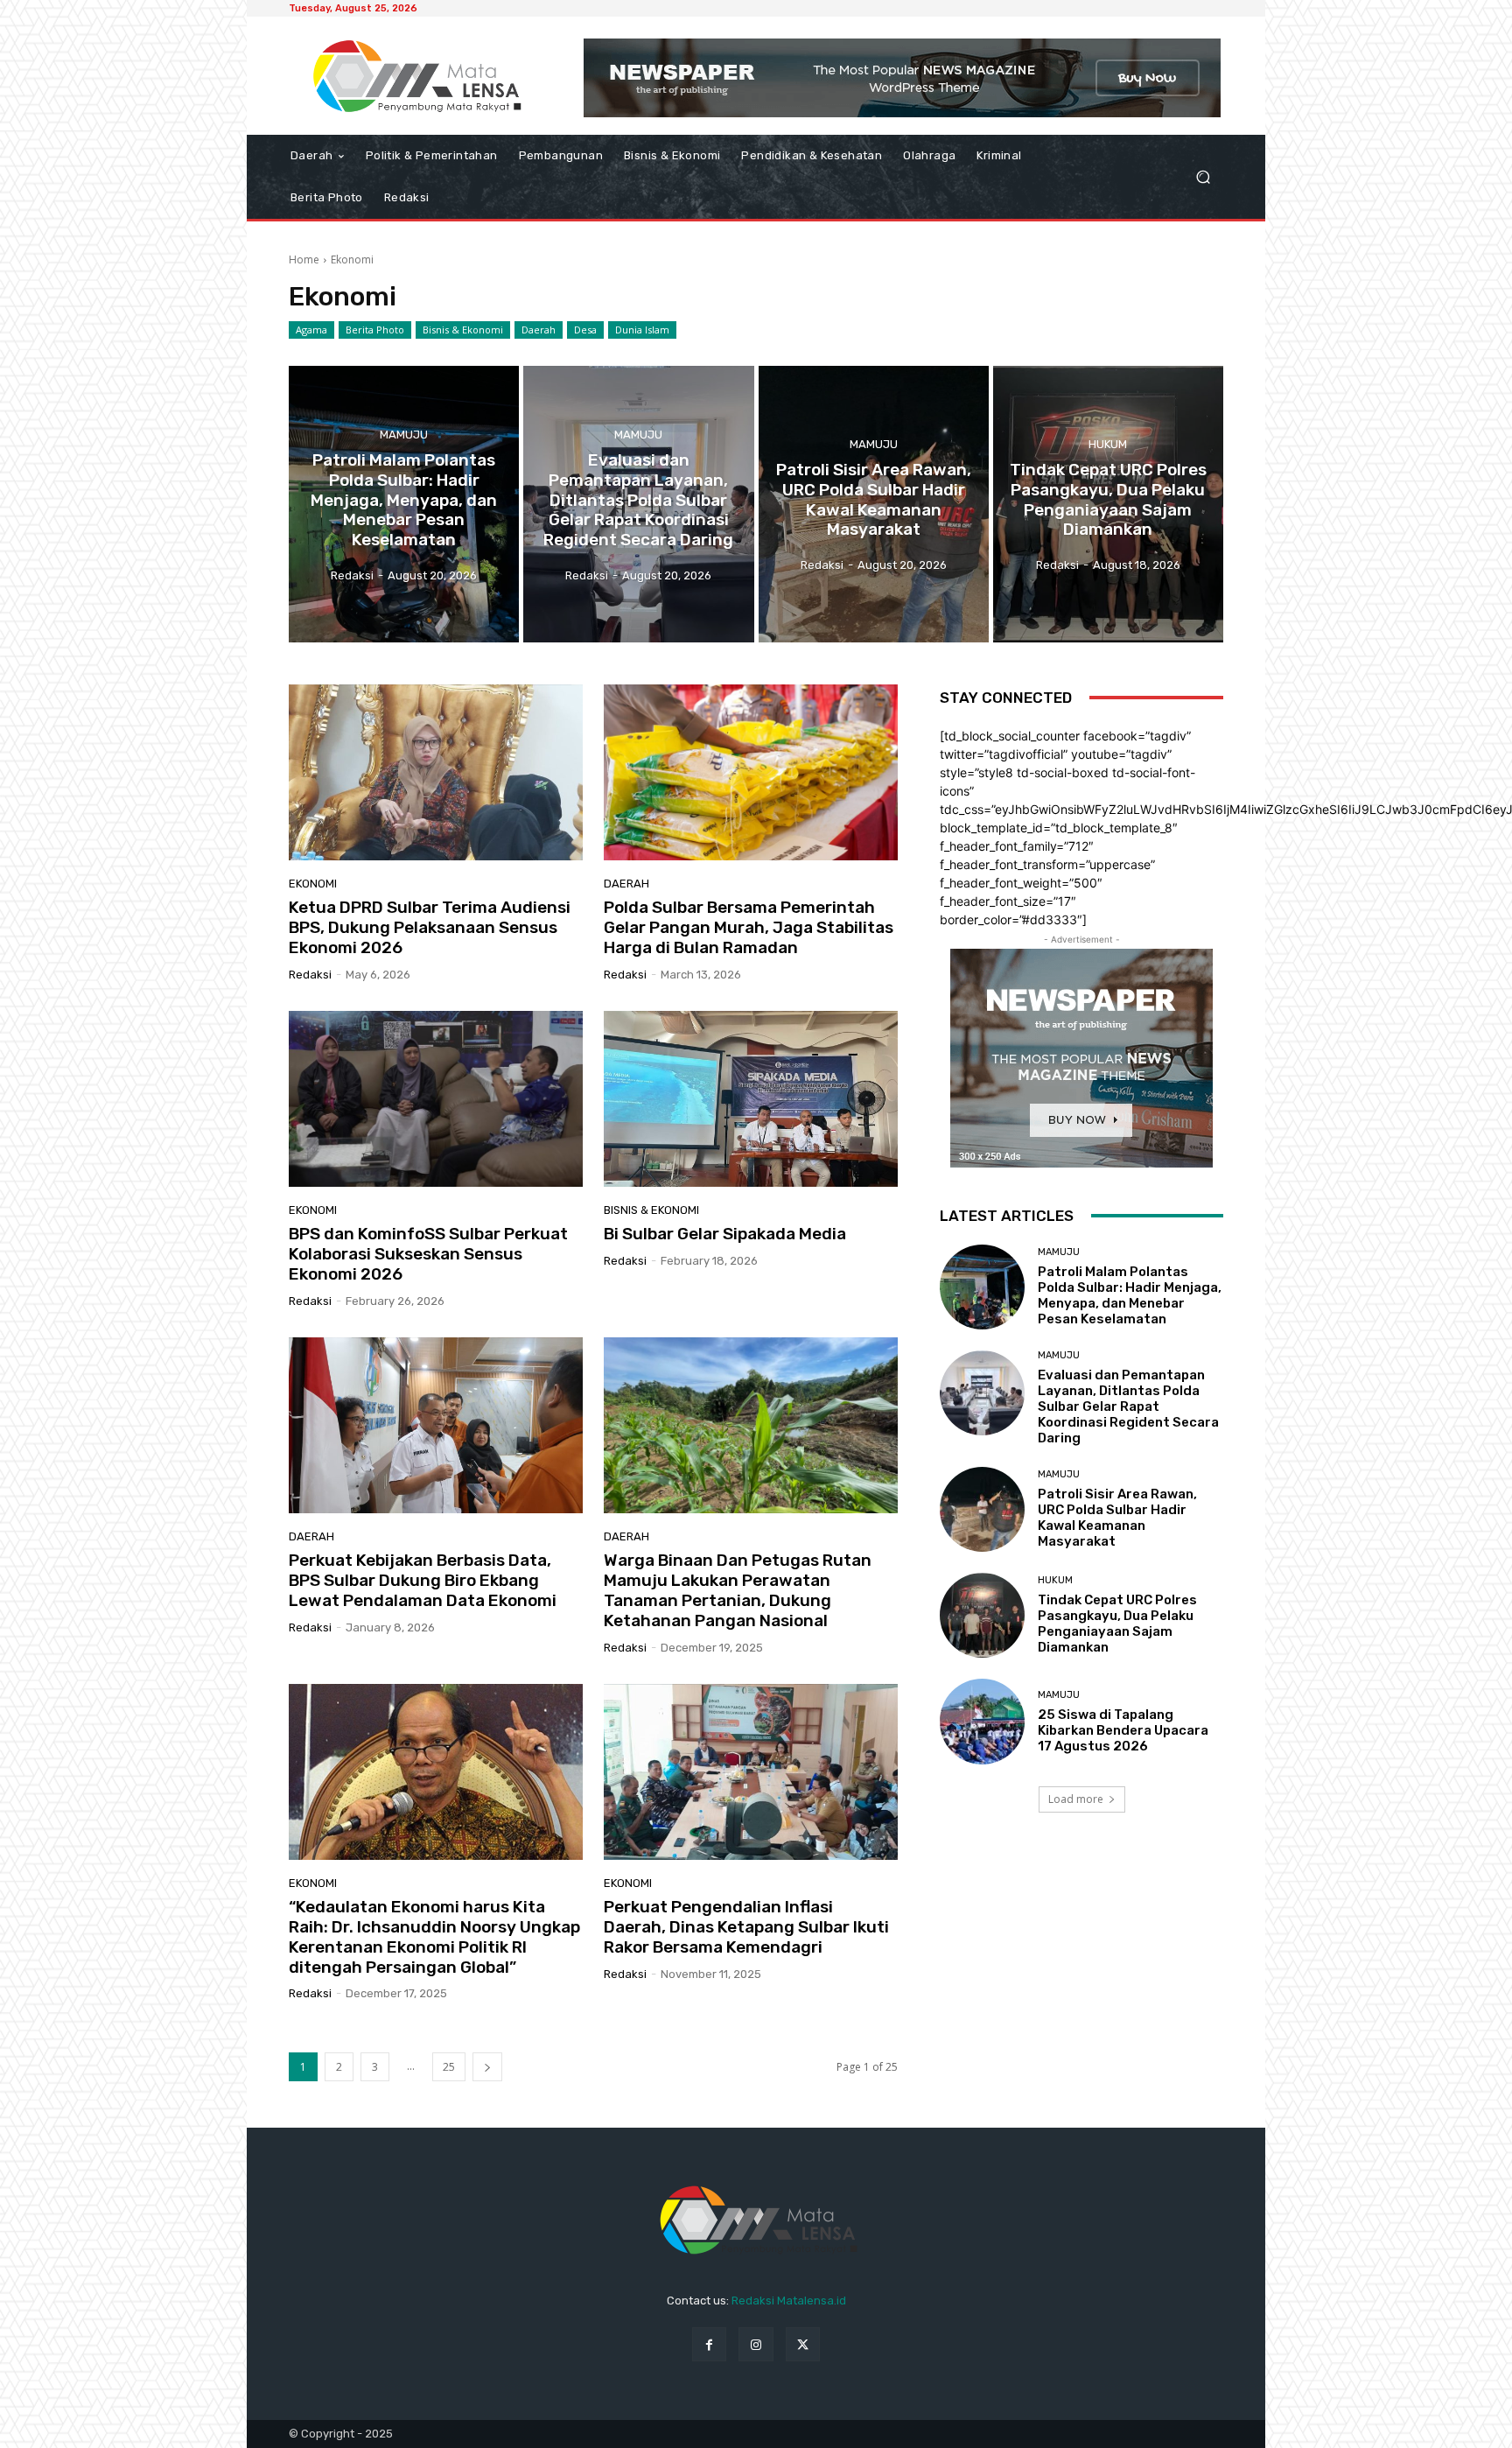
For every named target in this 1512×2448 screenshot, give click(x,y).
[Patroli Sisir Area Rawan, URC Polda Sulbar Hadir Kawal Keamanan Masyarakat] (874, 504)
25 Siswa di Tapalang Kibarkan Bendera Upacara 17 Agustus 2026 (1123, 1730)
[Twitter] (803, 2344)
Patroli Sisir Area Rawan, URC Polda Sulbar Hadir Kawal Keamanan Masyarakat (1117, 1518)
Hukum (1108, 444)
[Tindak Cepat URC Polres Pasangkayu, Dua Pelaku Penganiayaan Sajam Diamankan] (1108, 504)
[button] (1203, 177)
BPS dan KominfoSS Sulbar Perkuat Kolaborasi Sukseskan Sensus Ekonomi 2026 (428, 1254)
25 (449, 2067)
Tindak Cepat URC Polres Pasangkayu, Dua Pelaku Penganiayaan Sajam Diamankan (1117, 1624)
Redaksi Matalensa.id (789, 2301)
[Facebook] (709, 2344)
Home (304, 260)
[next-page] (487, 2067)
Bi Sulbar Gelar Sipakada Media (725, 1234)
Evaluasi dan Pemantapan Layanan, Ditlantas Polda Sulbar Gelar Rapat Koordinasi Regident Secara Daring (1128, 1406)
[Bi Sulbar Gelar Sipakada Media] (751, 1099)
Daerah (539, 330)
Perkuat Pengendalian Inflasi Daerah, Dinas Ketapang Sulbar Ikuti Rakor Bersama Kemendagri (746, 1927)
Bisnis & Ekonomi (463, 330)
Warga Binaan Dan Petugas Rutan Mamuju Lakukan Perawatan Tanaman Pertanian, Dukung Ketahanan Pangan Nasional (738, 1590)
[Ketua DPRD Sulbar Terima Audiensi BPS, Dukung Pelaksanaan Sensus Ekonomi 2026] (436, 773)
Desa (585, 330)
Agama (311, 330)
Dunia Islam (642, 330)
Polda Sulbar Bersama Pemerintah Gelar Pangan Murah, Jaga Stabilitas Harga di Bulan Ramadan (749, 927)
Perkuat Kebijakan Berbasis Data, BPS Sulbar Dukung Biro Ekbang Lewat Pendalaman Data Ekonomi (423, 1580)
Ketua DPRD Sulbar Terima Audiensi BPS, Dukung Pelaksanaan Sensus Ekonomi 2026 (430, 927)
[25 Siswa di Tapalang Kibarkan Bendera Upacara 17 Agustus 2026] (982, 1721)
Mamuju (404, 435)
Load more (1076, 1799)
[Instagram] (756, 2344)
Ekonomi (313, 884)
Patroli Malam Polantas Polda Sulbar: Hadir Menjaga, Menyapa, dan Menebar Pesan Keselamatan (1130, 1295)
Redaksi (310, 975)
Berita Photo (375, 330)
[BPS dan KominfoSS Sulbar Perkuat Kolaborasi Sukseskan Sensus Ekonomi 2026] (436, 1099)
